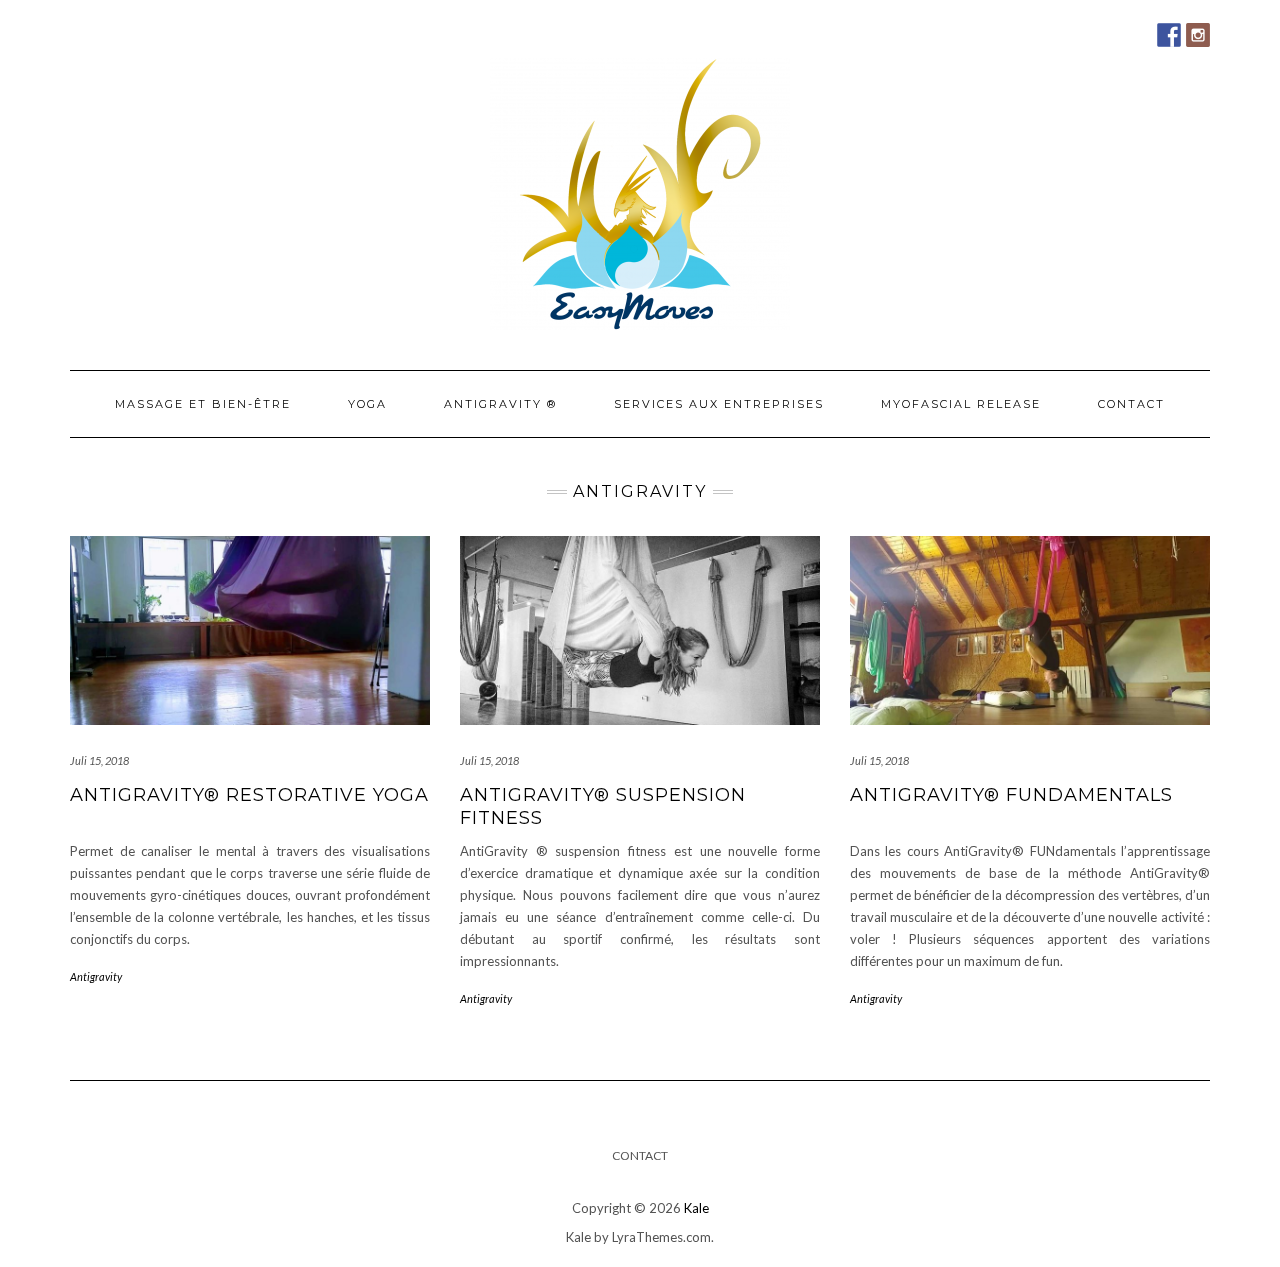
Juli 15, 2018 (99, 760)
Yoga (367, 404)
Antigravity (96, 976)
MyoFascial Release (961, 404)
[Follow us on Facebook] (1169, 35)
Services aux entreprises (719, 404)
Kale (696, 1208)
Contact (1131, 404)
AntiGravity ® (500, 404)
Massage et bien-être (203, 404)
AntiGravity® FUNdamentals (1011, 795)
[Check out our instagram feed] (1198, 35)
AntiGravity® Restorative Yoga (249, 795)
